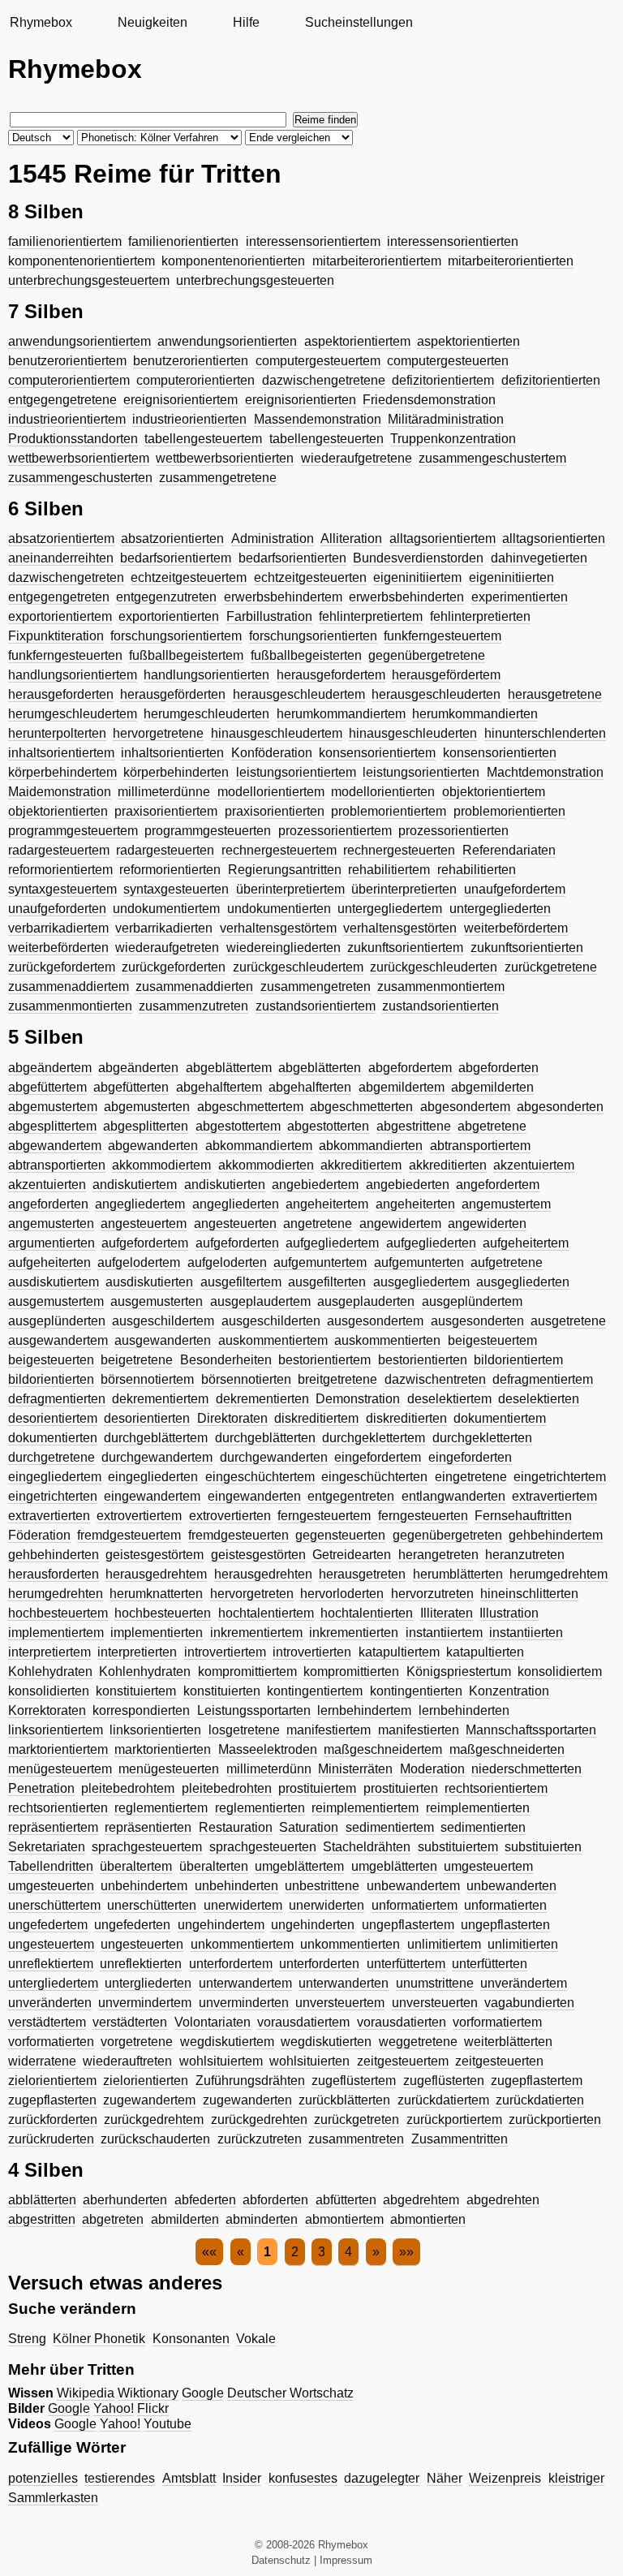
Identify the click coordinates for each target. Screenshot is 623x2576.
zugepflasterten (52, 2100)
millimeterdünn (269, 1769)
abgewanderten (153, 1146)
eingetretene (471, 1477)
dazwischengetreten (66, 577)
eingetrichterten (53, 1496)
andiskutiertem (135, 1185)
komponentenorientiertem (82, 261)
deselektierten (539, 1399)
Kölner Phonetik (99, 2339)
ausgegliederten (523, 1282)
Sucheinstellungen (359, 22)
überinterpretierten (404, 889)
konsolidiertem (560, 1671)
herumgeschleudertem (73, 714)
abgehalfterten (310, 1087)
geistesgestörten (258, 1555)
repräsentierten (148, 1827)
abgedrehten (503, 2200)
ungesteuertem (51, 1944)
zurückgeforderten (174, 967)
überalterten (214, 1866)
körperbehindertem (62, 772)
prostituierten (401, 1788)
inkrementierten (354, 1633)
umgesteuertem (488, 1866)
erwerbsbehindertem (283, 597)
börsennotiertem (147, 1379)
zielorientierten (146, 2081)
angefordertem (498, 1185)
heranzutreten (525, 1555)
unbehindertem (144, 1886)
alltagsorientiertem (443, 538)
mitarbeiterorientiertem (377, 261)
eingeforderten (470, 1457)
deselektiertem (449, 1399)
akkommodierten (266, 1165)
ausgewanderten (163, 1340)
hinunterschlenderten (545, 733)
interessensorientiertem (313, 241)
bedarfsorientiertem (176, 558)
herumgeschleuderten (206, 714)
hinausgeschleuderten (413, 733)
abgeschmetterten (361, 1107)
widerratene (42, 2061)
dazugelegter (382, 2478)
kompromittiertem (247, 1671)
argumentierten (52, 1243)
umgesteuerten (51, 1886)
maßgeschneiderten (507, 1749)
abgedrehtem (421, 2200)
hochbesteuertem (58, 1613)
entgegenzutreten (166, 597)
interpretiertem (49, 1652)
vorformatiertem (497, 2022)
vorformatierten (51, 2042)
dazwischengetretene (324, 380)
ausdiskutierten (149, 1282)
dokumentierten (53, 1438)
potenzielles (43, 2478)
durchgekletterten (482, 1438)
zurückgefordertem (62, 967)
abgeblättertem (229, 1068)
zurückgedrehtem (154, 2119)
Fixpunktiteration (56, 636)
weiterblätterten (508, 2042)
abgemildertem (402, 1087)
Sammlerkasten (53, 2498)
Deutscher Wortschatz (290, 2393)
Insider (242, 2478)
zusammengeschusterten (80, 478)
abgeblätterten (320, 1068)
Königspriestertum (459, 1671)
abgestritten (42, 2219)
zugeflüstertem (354, 2081)
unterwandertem (245, 1983)
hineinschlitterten (529, 1594)
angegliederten (236, 1204)
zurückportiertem (454, 2119)
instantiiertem (444, 1633)
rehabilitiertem (389, 870)
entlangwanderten (453, 1496)
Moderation (432, 1769)
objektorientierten (58, 811)
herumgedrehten (56, 1594)
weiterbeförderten (58, 948)
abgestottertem (238, 1126)
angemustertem (506, 1204)
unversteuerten (435, 2003)
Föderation (39, 1535)
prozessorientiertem (335, 831)
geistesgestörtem (155, 1555)
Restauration (236, 1827)
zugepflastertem (537, 2081)
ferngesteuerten (423, 1516)
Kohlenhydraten (145, 1671)
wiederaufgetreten (167, 948)
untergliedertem (53, 1983)
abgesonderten (560, 1107)
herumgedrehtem (559, 1574)
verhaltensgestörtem (278, 928)
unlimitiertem (444, 1944)
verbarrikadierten (164, 928)
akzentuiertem (534, 1165)
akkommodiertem (161, 1165)
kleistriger (576, 2478)
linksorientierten (155, 1730)
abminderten (262, 2219)
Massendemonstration (318, 419)
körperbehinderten (176, 772)
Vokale (256, 2339)
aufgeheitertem (526, 1243)
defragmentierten (57, 1399)
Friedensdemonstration (429, 400)
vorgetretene (137, 2042)
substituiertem (458, 1847)
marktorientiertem (58, 1749)
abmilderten (185, 2219)
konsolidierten (49, 1691)
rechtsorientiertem (496, 1788)
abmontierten (428, 2219)
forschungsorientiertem (176, 636)
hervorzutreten (432, 1594)
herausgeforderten (61, 694)
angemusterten (51, 1223)
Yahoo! (114, 2408)
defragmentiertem (543, 1379)
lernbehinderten (464, 1710)
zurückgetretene (551, 967)
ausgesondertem (375, 1321)
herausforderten (54, 1574)
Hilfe (246, 22)
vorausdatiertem (303, 2022)
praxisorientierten (275, 811)
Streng (27, 2339)
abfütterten (346, 2200)
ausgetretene (568, 1321)
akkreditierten (448, 1165)
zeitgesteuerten (499, 2061)
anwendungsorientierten (227, 341)
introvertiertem (225, 1652)
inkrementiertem (256, 1633)
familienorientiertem (65, 241)
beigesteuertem (492, 1340)
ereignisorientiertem (180, 400)
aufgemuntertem (320, 1262)
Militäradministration (446, 419)
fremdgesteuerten (238, 1535)
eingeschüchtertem (260, 1477)
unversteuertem (340, 2003)
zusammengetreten (316, 986)
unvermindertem (145, 2003)
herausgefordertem (331, 675)
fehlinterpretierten (480, 616)
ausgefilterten (327, 1282)
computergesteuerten (448, 361)
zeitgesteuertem (403, 2061)
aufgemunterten (419, 1262)
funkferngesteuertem (443, 636)
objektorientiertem (494, 792)
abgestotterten (328, 1126)
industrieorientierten (189, 419)
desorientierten (147, 1418)
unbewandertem (413, 1886)
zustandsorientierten (440, 1006)
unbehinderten (236, 1886)
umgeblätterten (394, 1866)
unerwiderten (327, 1905)
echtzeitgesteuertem (189, 577)
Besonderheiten (226, 1360)
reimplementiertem (365, 1808)
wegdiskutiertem (227, 2042)
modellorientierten (383, 792)
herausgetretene (555, 694)
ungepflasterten (505, 1925)
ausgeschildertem (163, 1321)
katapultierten (485, 1652)
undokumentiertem (166, 909)
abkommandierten (371, 1146)
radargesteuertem (59, 850)
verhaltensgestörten (400, 928)
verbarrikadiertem (58, 928)
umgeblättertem (299, 1866)
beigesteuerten (51, 1360)
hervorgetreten (252, 1594)
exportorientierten (169, 616)
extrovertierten (230, 1516)
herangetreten (438, 1555)
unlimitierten (523, 1944)
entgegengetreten (59, 597)
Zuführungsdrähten (250, 2081)
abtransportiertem (480, 1146)
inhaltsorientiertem (61, 753)
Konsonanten (191, 2339)
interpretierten (137, 1652)
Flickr (153, 2408)
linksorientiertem (56, 1730)
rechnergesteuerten (399, 850)
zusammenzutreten (193, 1006)
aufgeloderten (227, 1262)
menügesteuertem (60, 1769)
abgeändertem (50, 1068)
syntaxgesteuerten (176, 889)
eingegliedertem (55, 1477)
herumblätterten (458, 1574)
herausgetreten (362, 1574)
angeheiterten (415, 1204)
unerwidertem (243, 1905)
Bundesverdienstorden (418, 558)
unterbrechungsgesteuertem (89, 280)
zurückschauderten (155, 2139)
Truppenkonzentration (453, 439)
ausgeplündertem (472, 1301)
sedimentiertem (390, 1827)
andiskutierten (225, 1185)
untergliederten (148, 1983)
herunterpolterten (57, 733)
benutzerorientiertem (67, 361)
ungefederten (132, 1925)
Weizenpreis (505, 2478)
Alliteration (351, 538)
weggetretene (418, 2042)
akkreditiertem (361, 1165)
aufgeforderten (237, 1243)
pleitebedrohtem (128, 1788)
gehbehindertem (556, 1535)
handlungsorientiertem (73, 675)
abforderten (275, 2200)
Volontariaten (213, 2022)
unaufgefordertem (515, 889)
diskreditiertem (316, 1418)
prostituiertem (317, 1788)
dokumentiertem (500, 1418)
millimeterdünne (164, 792)
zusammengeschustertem (492, 458)
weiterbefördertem (516, 928)
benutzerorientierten (191, 361)
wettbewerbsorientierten (225, 458)
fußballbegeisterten (306, 655)
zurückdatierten (540, 2100)
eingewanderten (254, 1496)
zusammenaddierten (194, 986)
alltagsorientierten (554, 538)
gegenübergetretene (427, 655)
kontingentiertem (315, 1691)
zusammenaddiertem (69, 986)
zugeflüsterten (444, 2081)
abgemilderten (492, 1087)
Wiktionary (148, 2393)
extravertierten (49, 1516)
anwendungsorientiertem (79, 341)
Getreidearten (352, 1555)
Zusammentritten (460, 2139)
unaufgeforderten (57, 909)
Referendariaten (509, 850)
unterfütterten (490, 1964)
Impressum (346, 2560)
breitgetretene (337, 1379)
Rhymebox (41, 22)
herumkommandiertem (341, 714)
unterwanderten (344, 1983)
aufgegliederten (431, 1243)
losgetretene (244, 1730)
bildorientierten (51, 1379)
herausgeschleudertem (299, 694)
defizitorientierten (551, 380)
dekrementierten (262, 1399)
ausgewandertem (58, 1340)
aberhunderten (125, 2200)
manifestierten (419, 1730)
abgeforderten (498, 1068)
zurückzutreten (260, 2139)
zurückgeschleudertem (298, 967)
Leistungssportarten (254, 1710)
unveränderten (50, 2003)
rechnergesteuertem (279, 850)
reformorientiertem (60, 870)
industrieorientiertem (67, 419)
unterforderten (319, 1964)
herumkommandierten (475, 714)
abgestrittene (414, 1126)
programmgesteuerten (208, 831)
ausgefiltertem (241, 1282)
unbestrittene (322, 1886)
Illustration (509, 1613)
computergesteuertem (318, 361)
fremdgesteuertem (129, 1535)
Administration (273, 538)
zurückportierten (555, 2119)
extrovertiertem (139, 1516)
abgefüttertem (47, 1087)
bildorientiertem (518, 1360)
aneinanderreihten (61, 558)
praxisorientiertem (166, 811)
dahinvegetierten (539, 558)
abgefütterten (131, 1087)
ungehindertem (221, 1925)
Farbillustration (269, 616)
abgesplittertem (52, 1126)
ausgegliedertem (421, 1282)
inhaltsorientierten (172, 753)
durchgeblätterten (265, 1438)
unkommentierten (350, 1944)
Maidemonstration (60, 792)
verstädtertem (47, 2022)
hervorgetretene (158, 733)
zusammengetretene (218, 478)
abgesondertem (465, 1107)
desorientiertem (53, 1418)
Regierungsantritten (285, 870)
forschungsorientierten (313, 636)
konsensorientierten (500, 753)
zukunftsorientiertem (405, 948)
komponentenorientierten (233, 261)
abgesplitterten (146, 1126)
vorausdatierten (402, 2022)
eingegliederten (153, 1477)
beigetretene (137, 1360)
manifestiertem (329, 1730)
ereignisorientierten (301, 400)
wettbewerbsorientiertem (79, 458)
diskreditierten (406, 1418)
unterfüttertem (406, 1964)
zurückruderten (51, 2139)
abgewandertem (55, 1146)
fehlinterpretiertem (371, 616)
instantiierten (526, 1633)
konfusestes (303, 2478)
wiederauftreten (127, 2061)
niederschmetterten (526, 1769)
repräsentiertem (53, 1827)
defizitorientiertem (443, 380)
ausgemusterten (157, 1301)
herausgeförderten (173, 694)
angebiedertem (315, 1185)
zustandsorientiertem (316, 1006)
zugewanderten (247, 2100)
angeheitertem (327, 1204)
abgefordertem (410, 1068)
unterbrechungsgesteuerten (255, 280)
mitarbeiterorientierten (511, 261)
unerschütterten (152, 1905)
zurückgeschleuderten (434, 967)
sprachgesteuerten (263, 1847)
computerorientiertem (69, 380)
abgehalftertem (219, 1087)
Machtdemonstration (545, 772)
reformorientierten (170, 870)
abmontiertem (344, 2219)
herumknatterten (156, 1594)
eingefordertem (378, 1457)
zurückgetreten (357, 2119)
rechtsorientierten (58, 1808)
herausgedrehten (263, 1574)
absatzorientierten (172, 538)
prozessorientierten (453, 831)
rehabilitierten (477, 870)
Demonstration (358, 1399)
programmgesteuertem (73, 831)
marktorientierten (163, 1749)
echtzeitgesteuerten (310, 577)
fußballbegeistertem (186, 655)
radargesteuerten (165, 850)
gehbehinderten (54, 1555)
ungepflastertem (408, 1925)
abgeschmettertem (250, 1107)
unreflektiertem (51, 1964)
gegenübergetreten (447, 1535)
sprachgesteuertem (147, 1847)
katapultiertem (399, 1652)
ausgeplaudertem (260, 1301)
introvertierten (312, 1652)
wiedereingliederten (284, 948)
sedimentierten (483, 1827)
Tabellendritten (51, 1866)
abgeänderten (138, 1068)
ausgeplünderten (57, 1321)
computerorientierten (195, 380)
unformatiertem (415, 1905)
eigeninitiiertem (417, 577)
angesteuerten (235, 1223)
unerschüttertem (54, 1905)
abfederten (205, 2200)
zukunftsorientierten (527, 948)
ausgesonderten (477, 1321)
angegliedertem (140, 1204)
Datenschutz (281, 2560)
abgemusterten (147, 1107)
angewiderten (487, 1223)
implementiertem (56, 1633)
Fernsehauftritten (523, 1516)
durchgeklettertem (374, 1438)
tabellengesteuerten (327, 439)
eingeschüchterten (374, 1477)
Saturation (309, 1827)
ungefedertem (48, 1925)
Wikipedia (86, 2393)
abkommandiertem (259, 1146)
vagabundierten (529, 2003)
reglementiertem (161, 1808)
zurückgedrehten (259, 2119)
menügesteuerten (169, 1769)
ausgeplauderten (366, 1301)
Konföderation (272, 753)
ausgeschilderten (271, 1321)
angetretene (318, 1223)
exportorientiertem (60, 616)
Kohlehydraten (50, 1671)
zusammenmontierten (70, 1006)
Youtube (168, 2424)
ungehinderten (313, 1925)
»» (406, 2252)
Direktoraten (232, 1418)
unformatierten (505, 1905)
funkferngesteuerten (65, 655)
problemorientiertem (389, 811)
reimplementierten (478, 1808)
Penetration (41, 1788)
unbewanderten (511, 1886)
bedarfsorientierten (292, 558)
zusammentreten (356, 2139)
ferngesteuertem (324, 1516)
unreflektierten (141, 1964)
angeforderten (48, 1204)
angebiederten (408, 1185)
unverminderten (244, 2003)
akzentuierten (47, 1185)
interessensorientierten (453, 241)
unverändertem (524, 1983)
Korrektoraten (47, 1710)
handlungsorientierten (206, 675)
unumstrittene (435, 1983)
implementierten (157, 1633)
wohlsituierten (309, 2061)
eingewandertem (152, 1496)
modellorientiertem (271, 792)
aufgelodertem (139, 1262)
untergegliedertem (390, 909)
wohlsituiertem (221, 2061)
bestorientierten (423, 1360)
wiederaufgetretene (357, 458)
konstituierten (222, 1691)
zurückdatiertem (443, 2100)
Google (203, 2393)
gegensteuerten (340, 1535)
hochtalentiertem (266, 1613)
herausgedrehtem (156, 1574)
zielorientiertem (52, 2081)
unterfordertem (231, 1964)
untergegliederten (500, 909)
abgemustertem (53, 1107)
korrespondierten (141, 1710)
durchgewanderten (274, 1457)
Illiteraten (447, 1613)
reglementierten (260, 1808)
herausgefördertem (446, 675)
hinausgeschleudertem (277, 733)
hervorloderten (342, 1594)
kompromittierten (351, 1671)
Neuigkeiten (153, 22)
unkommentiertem (242, 1944)
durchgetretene (52, 1457)
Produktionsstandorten (73, 439)
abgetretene (492, 1126)
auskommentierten (387, 1340)
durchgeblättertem (156, 1438)
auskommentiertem (273, 1340)
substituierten (543, 1847)
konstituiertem (136, 1691)
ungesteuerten (142, 1944)
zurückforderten (53, 2119)
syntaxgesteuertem (62, 889)
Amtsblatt (189, 2478)
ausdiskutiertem (54, 1282)
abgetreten (113, 2219)
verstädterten (130, 2022)
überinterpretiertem (290, 889)
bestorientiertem (324, 1360)
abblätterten (42, 2200)
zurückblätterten (344, 2100)
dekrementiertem (160, 1399)
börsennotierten (246, 1379)
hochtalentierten (367, 1613)
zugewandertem (149, 2100)
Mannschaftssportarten (531, 1730)
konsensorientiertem (377, 753)
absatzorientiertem (61, 538)
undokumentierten (279, 909)
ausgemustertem (56, 1301)
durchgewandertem (157, 1457)
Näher (445, 2478)
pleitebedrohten (227, 1788)
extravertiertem (554, 1496)
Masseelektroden (268, 1749)
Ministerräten (355, 1769)
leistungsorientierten (421, 772)
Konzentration (509, 1691)
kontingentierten (416, 1691)
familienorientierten (183, 241)
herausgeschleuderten (436, 694)
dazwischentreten (435, 1379)
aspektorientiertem (357, 341)
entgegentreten (351, 1496)
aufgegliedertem (332, 1243)
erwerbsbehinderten (406, 597)
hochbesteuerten (163, 1613)
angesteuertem (144, 1223)
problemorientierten (509, 811)
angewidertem (400, 1223)
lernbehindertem (364, 1710)
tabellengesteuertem (203, 439)
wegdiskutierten (326, 2042)
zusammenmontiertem (441, 986)
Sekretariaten (47, 1847)
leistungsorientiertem (296, 772)
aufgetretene (507, 1262)
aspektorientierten (468, 341)
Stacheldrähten (367, 1847)
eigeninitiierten (511, 577)
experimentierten (520, 597)
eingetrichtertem (560, 1477)
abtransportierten (57, 1165)
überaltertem (136, 1866)
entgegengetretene (62, 400)
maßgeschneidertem (383, 1749)
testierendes (120, 2478)
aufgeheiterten (49, 1262)
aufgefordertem (145, 1243)
